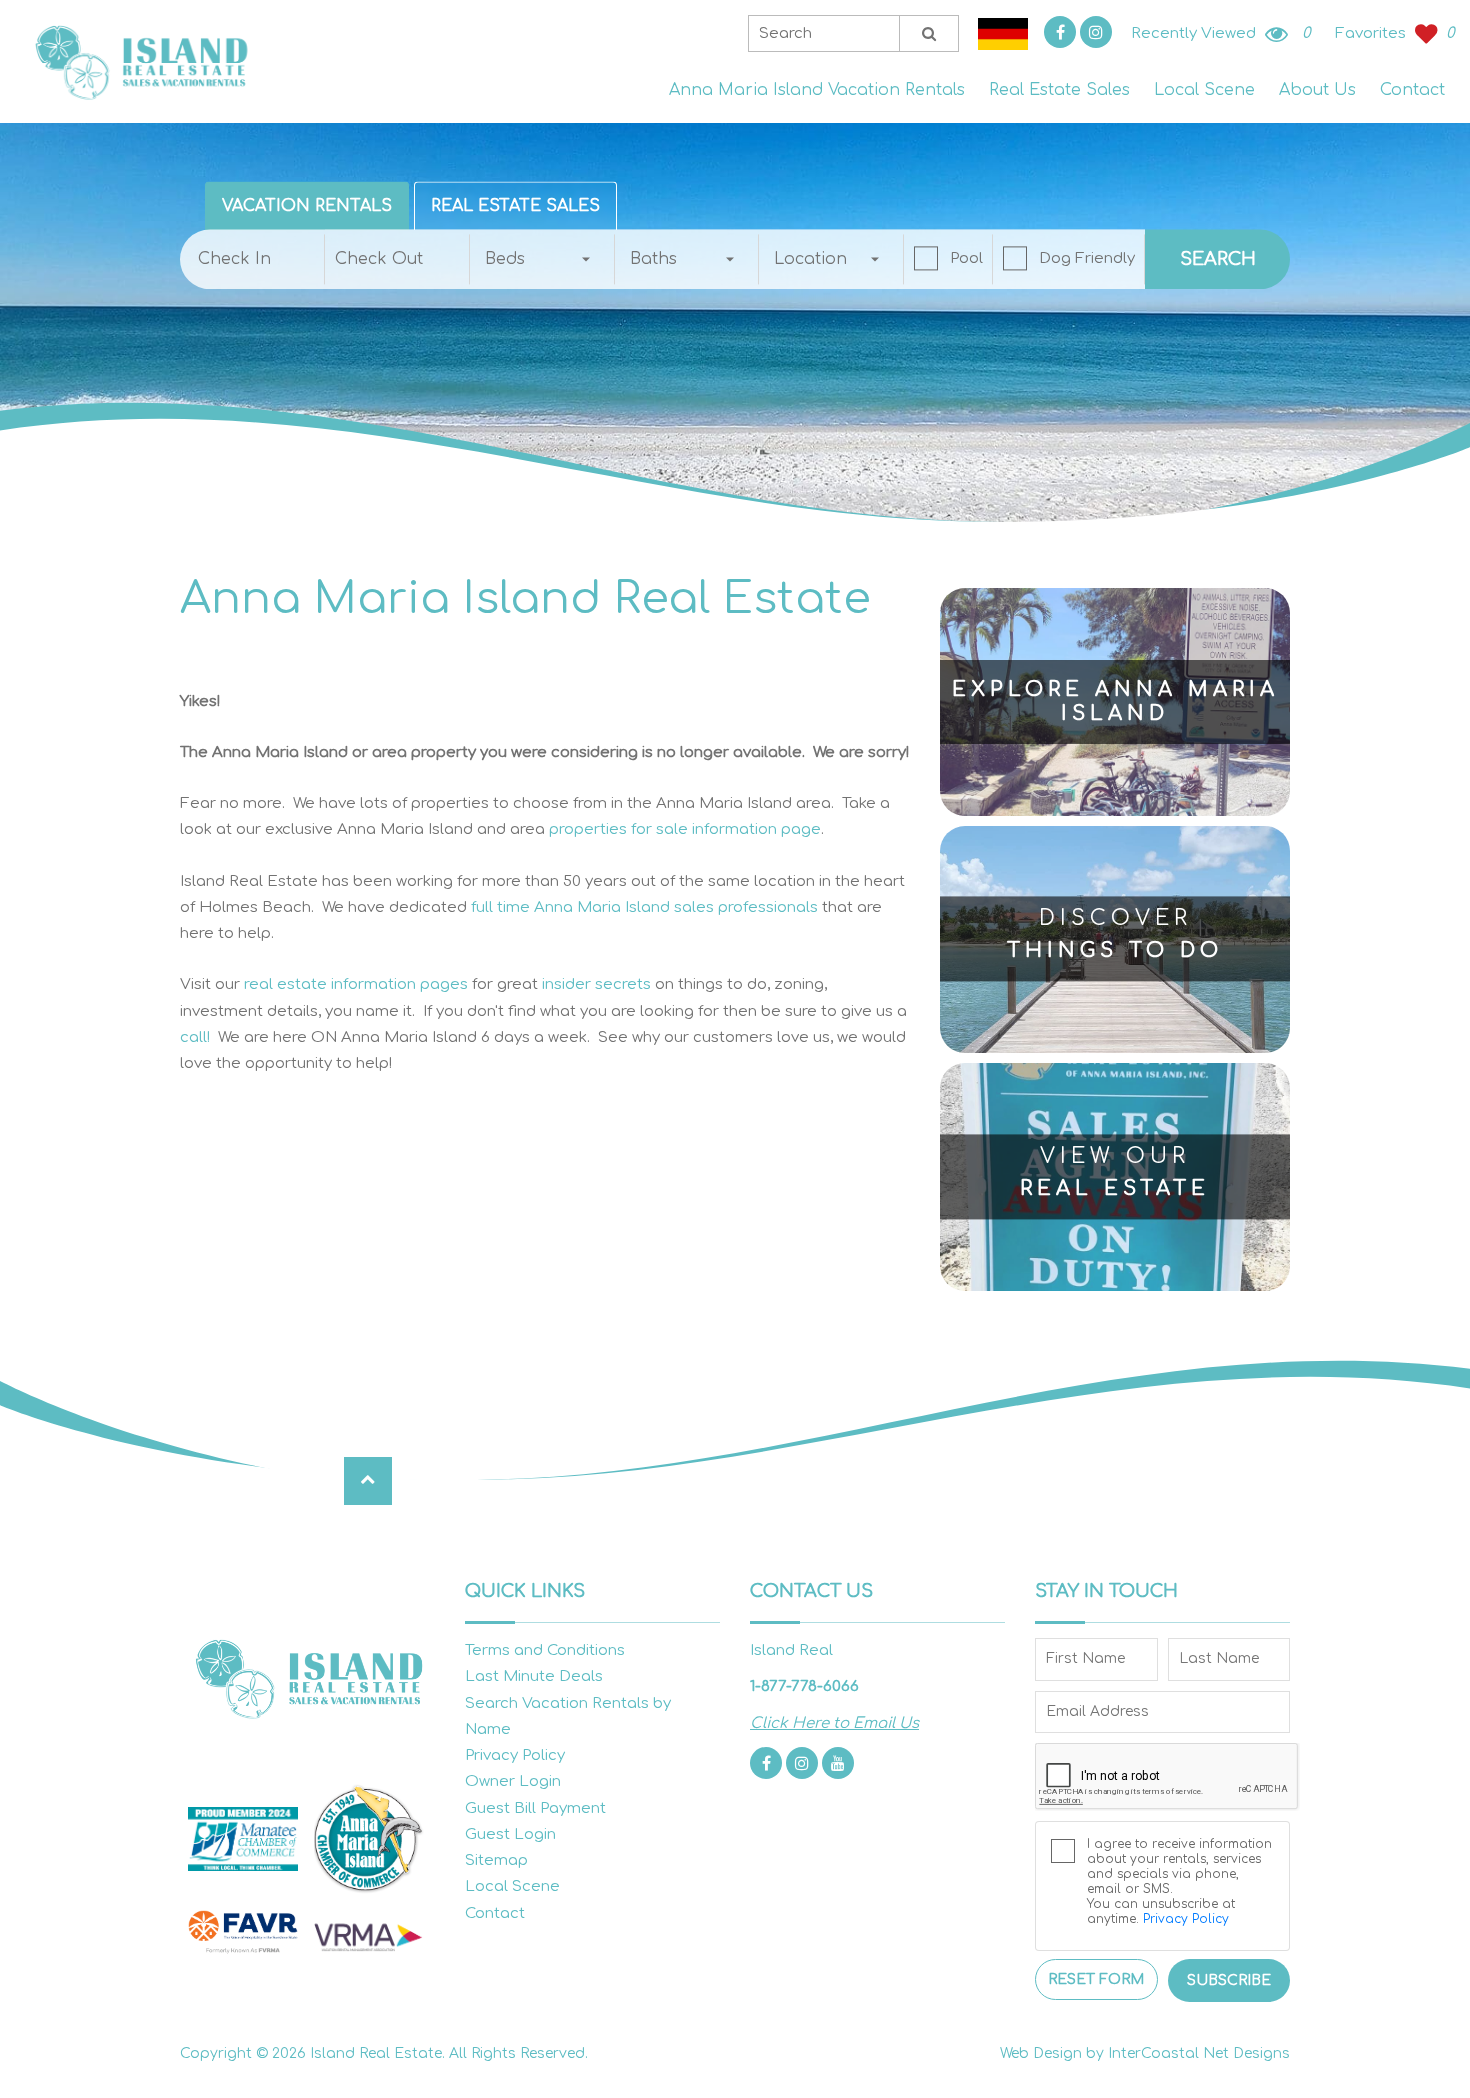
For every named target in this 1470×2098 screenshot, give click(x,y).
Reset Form (1096, 1979)
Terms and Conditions (545, 1650)
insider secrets (596, 984)
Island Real (140, 61)
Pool (966, 258)
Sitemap (496, 1860)
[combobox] (542, 259)
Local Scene (1204, 90)
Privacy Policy (515, 1755)
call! (195, 1037)
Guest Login (510, 1834)
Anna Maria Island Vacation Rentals (817, 90)
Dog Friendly (1087, 258)
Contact (1412, 90)
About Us (1317, 90)
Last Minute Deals (534, 1676)
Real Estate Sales (1059, 90)
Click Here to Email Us (834, 1723)
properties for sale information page (685, 829)
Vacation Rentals (307, 206)
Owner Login (513, 1781)
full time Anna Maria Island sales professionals (644, 907)
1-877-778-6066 (804, 1686)
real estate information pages (356, 984)
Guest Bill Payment (535, 1808)
